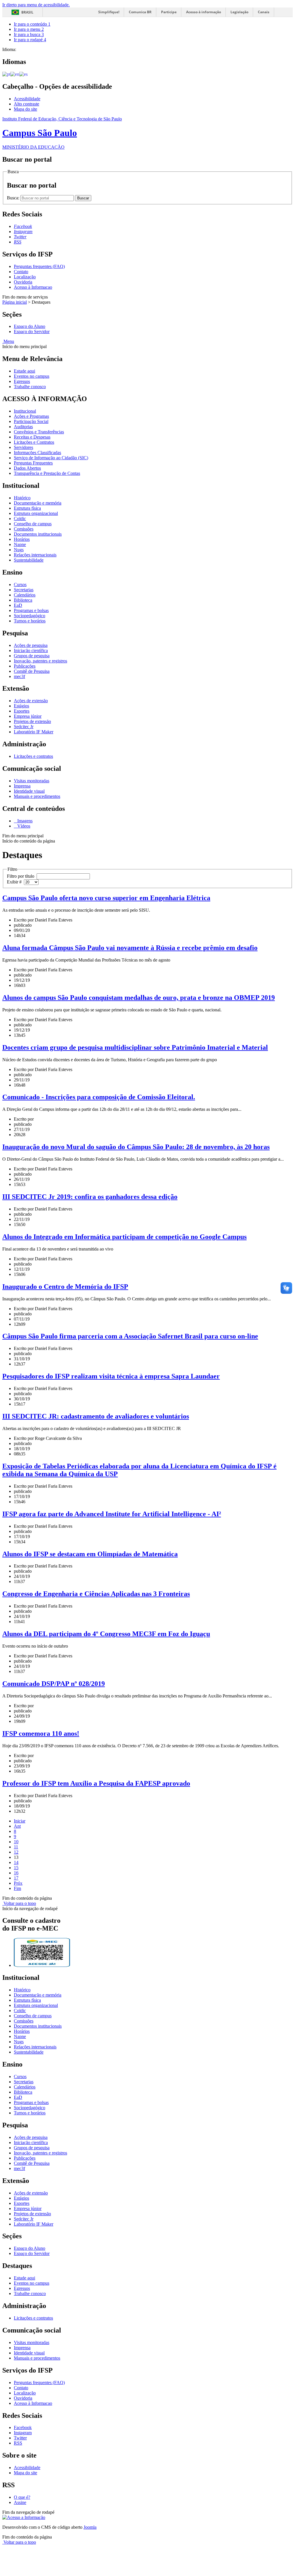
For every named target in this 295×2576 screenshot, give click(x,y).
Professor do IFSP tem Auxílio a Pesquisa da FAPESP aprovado (96, 1783)
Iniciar (20, 1821)
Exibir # (15, 882)
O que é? (22, 2497)
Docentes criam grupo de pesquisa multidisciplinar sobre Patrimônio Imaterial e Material (135, 1047)
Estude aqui (24, 371)
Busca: (14, 198)
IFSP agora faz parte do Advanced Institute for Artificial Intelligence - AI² (112, 1514)
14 (16, 1862)
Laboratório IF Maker (34, 732)
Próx (18, 1883)
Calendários (25, 595)
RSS (18, 2443)
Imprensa (22, 786)
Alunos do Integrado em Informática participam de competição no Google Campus (124, 1237)
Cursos (20, 584)
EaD (18, 605)
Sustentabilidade (29, 560)
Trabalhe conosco (30, 387)
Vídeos (23, 826)
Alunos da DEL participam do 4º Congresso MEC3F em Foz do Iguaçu (106, 1634)
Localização (25, 277)
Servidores (23, 447)
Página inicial (15, 302)
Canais (264, 12)
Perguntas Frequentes (33, 463)
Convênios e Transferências (39, 432)
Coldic (20, 519)
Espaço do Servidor (32, 332)
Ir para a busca (29, 34)
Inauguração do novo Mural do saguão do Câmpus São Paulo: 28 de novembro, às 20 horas (136, 1147)
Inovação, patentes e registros (40, 661)
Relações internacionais (35, 555)
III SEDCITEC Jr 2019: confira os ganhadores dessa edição (90, 1197)
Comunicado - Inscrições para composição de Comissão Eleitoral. (99, 1097)
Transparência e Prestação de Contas (47, 473)
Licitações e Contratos (34, 442)
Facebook (23, 2427)
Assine (20, 2502)
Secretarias (24, 590)
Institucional (25, 411)
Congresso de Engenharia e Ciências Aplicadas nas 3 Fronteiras (96, 1594)
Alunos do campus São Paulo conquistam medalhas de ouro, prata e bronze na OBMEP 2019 (139, 998)
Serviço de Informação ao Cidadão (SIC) (51, 458)
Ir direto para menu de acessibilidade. (36, 5)
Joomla (90, 2527)
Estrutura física (27, 508)
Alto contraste (27, 104)
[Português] (6, 74)
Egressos (22, 381)
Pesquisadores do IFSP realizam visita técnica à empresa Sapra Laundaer (111, 1376)
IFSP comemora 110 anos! (41, 1733)
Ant (17, 1826)
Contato (21, 272)
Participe (169, 12)
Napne (20, 544)
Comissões (24, 529)
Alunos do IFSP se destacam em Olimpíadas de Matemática (90, 1554)
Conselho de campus (33, 524)
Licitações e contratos (33, 756)
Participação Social (31, 421)
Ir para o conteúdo (32, 24)
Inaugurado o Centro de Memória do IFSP (65, 1287)
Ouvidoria (23, 282)
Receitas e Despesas (32, 437)
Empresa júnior (28, 716)
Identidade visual (29, 791)
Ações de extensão (31, 701)
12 (16, 1852)
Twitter (20, 2438)
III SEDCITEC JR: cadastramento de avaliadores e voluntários (96, 1416)
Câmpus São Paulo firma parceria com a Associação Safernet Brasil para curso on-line (130, 1336)
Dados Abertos (27, 468)
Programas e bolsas (31, 610)
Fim (17, 1888)
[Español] (23, 74)
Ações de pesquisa (31, 645)
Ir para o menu (29, 29)
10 (16, 1842)
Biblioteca (23, 600)
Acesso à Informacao (33, 287)
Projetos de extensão (32, 721)
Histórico (22, 498)
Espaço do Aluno (30, 326)
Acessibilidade (27, 99)
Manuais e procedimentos (37, 796)
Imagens (24, 821)
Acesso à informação (204, 12)
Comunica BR (140, 12)
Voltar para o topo (19, 1903)
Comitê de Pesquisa (32, 671)
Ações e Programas (31, 416)
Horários (22, 539)
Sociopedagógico (30, 616)
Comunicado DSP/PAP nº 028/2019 (54, 1684)
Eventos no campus (32, 376)
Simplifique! (109, 12)
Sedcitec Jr (24, 727)
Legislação (239, 12)
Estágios (21, 706)
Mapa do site (25, 109)
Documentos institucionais (38, 534)
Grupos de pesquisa (32, 656)
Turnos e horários (30, 621)
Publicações (25, 666)
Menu (8, 341)
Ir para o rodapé (30, 40)
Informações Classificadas (37, 453)
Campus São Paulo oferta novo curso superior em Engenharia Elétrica (106, 898)
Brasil (27, 12)
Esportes (22, 711)
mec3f (19, 676)
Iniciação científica (31, 650)
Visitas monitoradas (32, 781)
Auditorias (23, 427)
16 (16, 1873)
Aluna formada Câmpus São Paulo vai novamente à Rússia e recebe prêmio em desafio (130, 948)
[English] (15, 74)
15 (16, 1868)
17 (16, 1878)
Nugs (19, 550)
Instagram (23, 2433)
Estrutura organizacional (36, 513)
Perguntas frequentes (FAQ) (39, 266)
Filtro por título (22, 876)
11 (16, 1847)
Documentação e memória (38, 503)
